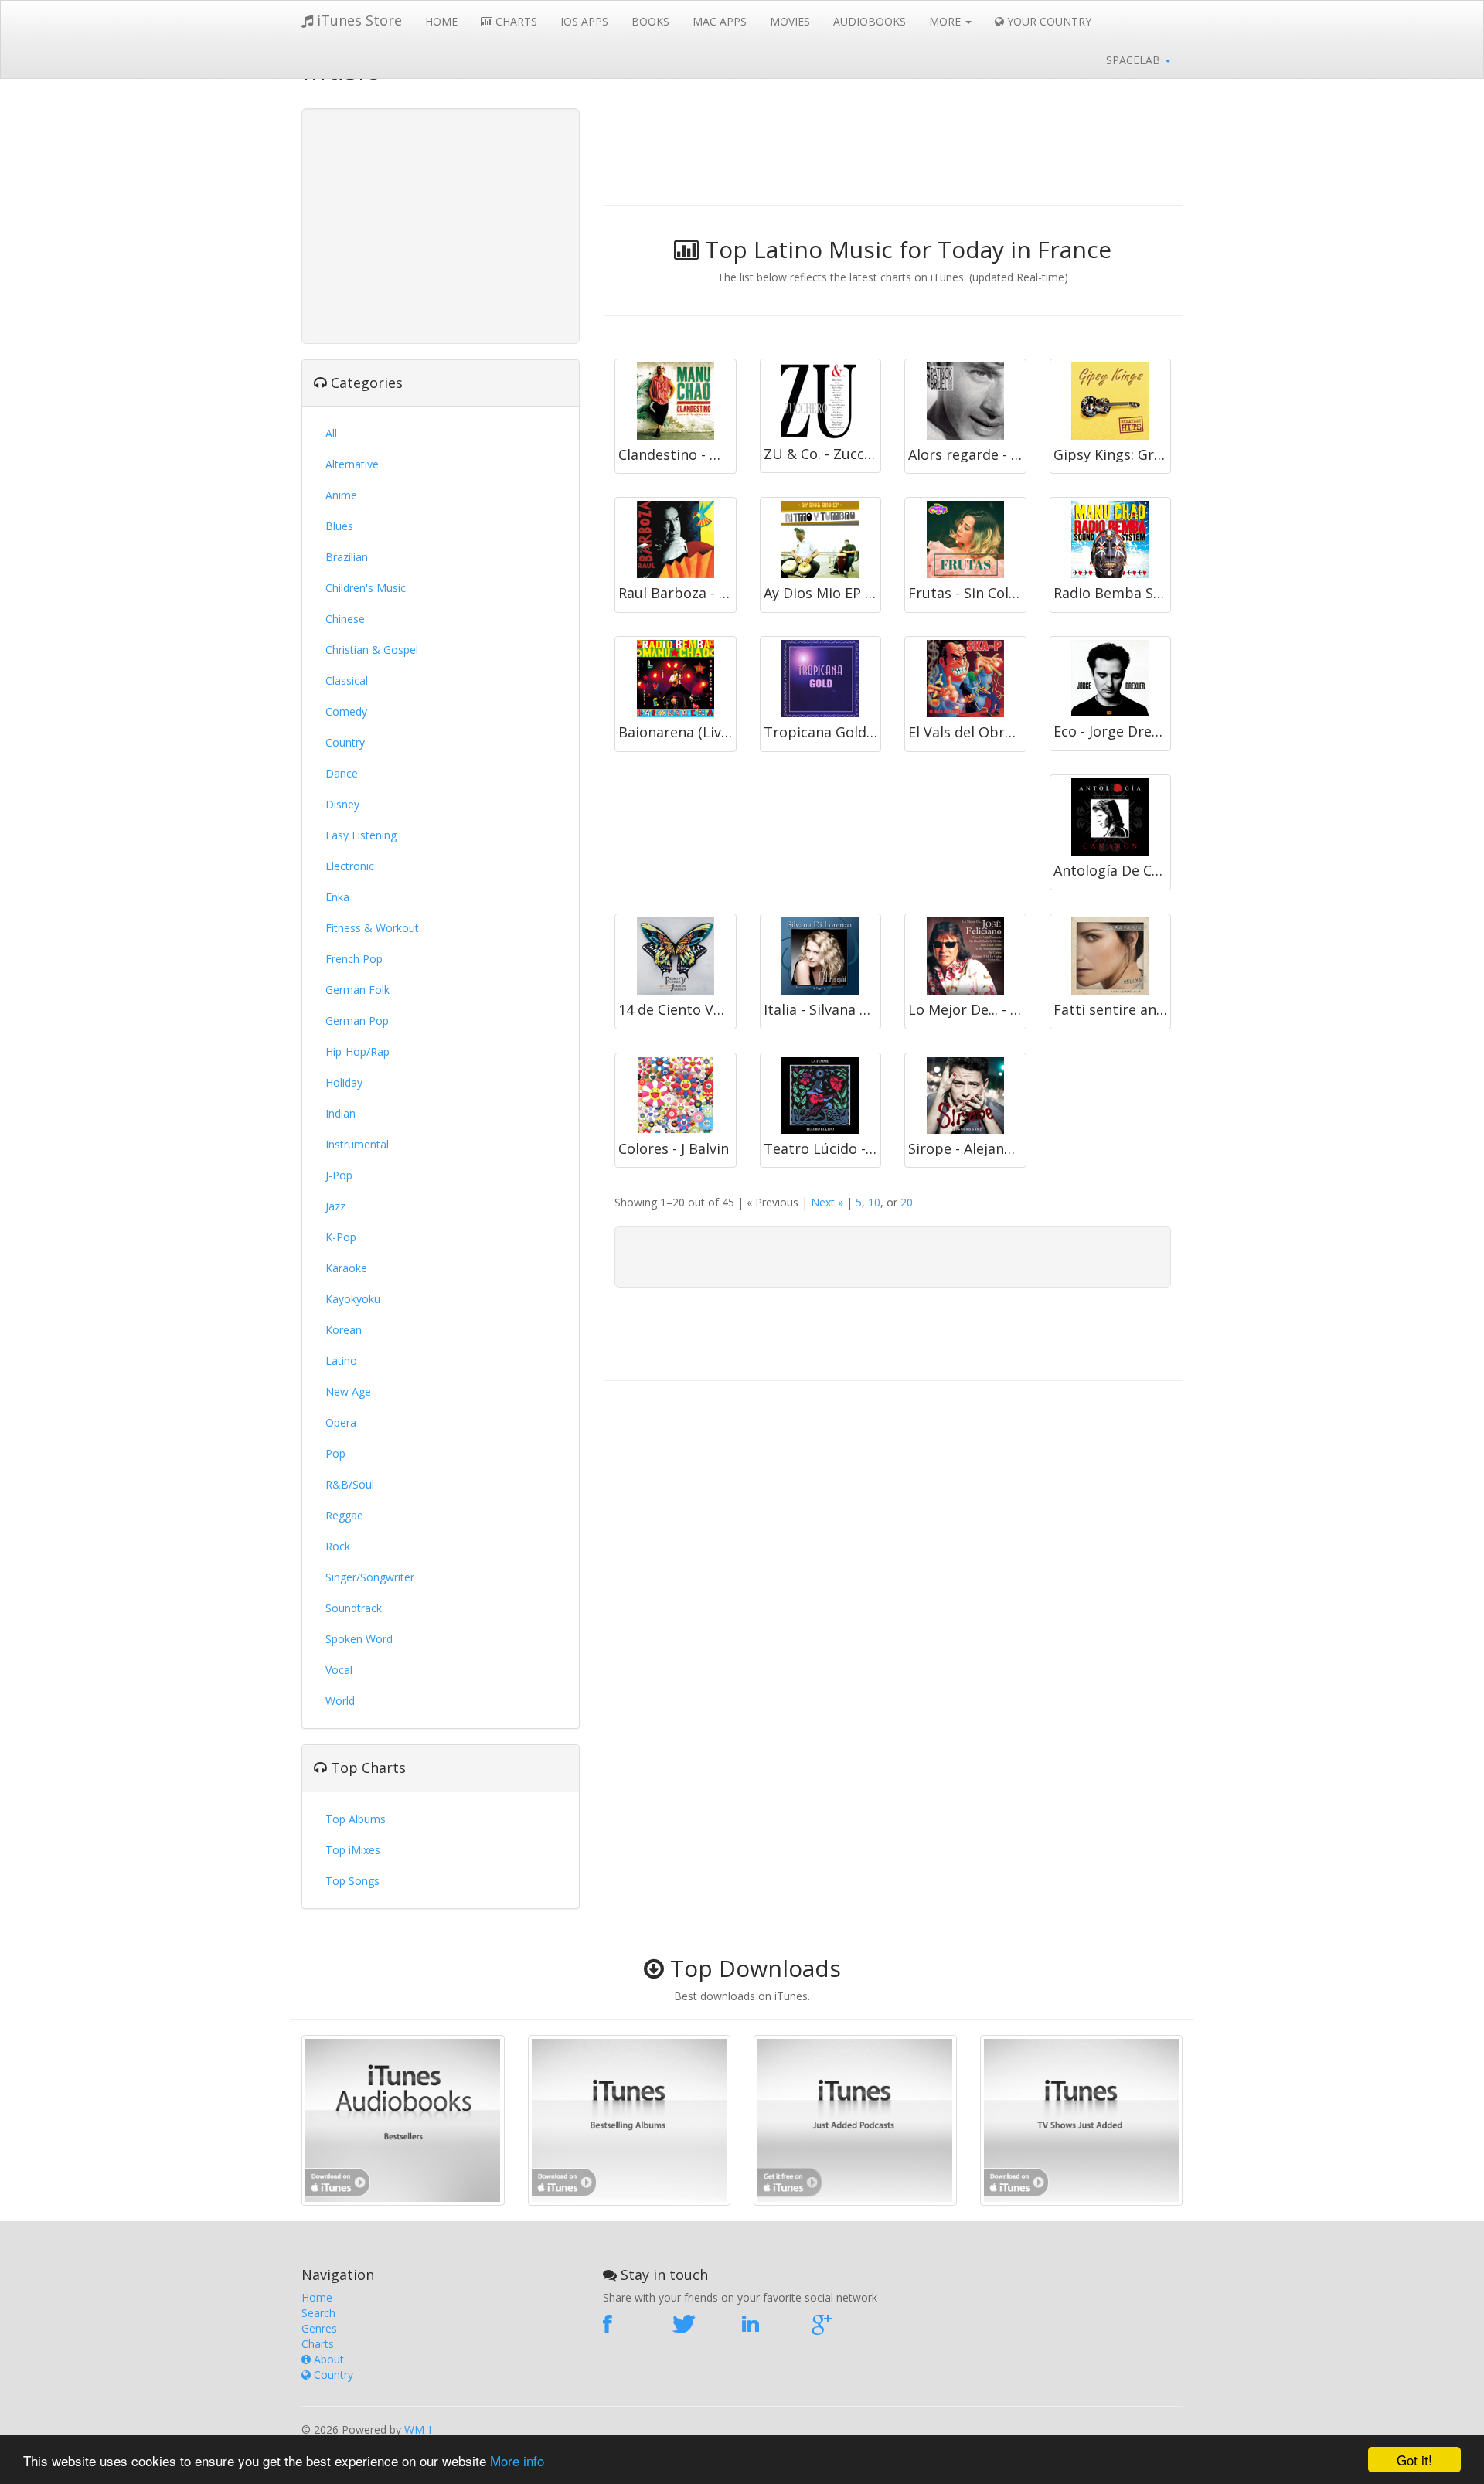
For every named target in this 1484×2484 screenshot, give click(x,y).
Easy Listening (361, 835)
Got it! (1414, 2460)
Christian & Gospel (372, 650)
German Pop (357, 1021)
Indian (340, 1113)
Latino (341, 1361)
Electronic (350, 866)
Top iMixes (353, 1850)
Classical (347, 681)
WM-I (418, 2430)
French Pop (354, 959)
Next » (827, 1202)
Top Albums (356, 1819)
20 (907, 1202)
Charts (515, 21)
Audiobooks (870, 21)
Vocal (339, 1670)
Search (318, 2313)
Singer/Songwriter (370, 1577)
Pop (335, 1453)
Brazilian (347, 557)
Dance (342, 773)
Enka (337, 897)
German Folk (357, 990)
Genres (319, 2328)
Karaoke (346, 1268)
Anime (341, 495)
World (340, 1701)
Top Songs (352, 1881)
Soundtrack (354, 1608)
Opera (341, 1422)
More (946, 21)
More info (517, 2460)
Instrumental (357, 1144)
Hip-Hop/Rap (357, 1051)
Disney (342, 804)
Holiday (344, 1082)
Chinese (345, 619)
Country (345, 742)
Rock (338, 1546)
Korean (344, 1330)
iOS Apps (584, 21)
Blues (339, 526)
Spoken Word (359, 1639)
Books (650, 21)
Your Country (1048, 21)
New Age (348, 1392)
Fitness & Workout (372, 928)
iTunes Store (357, 20)
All (331, 433)
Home (441, 21)
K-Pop (341, 1237)
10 (874, 1202)
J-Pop (339, 1175)
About (327, 2359)
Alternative (352, 464)
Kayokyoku (353, 1299)
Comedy (346, 711)
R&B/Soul (350, 1484)
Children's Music (366, 588)
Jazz (335, 1206)
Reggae (344, 1515)
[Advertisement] (441, 224)
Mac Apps (720, 21)
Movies (790, 21)
